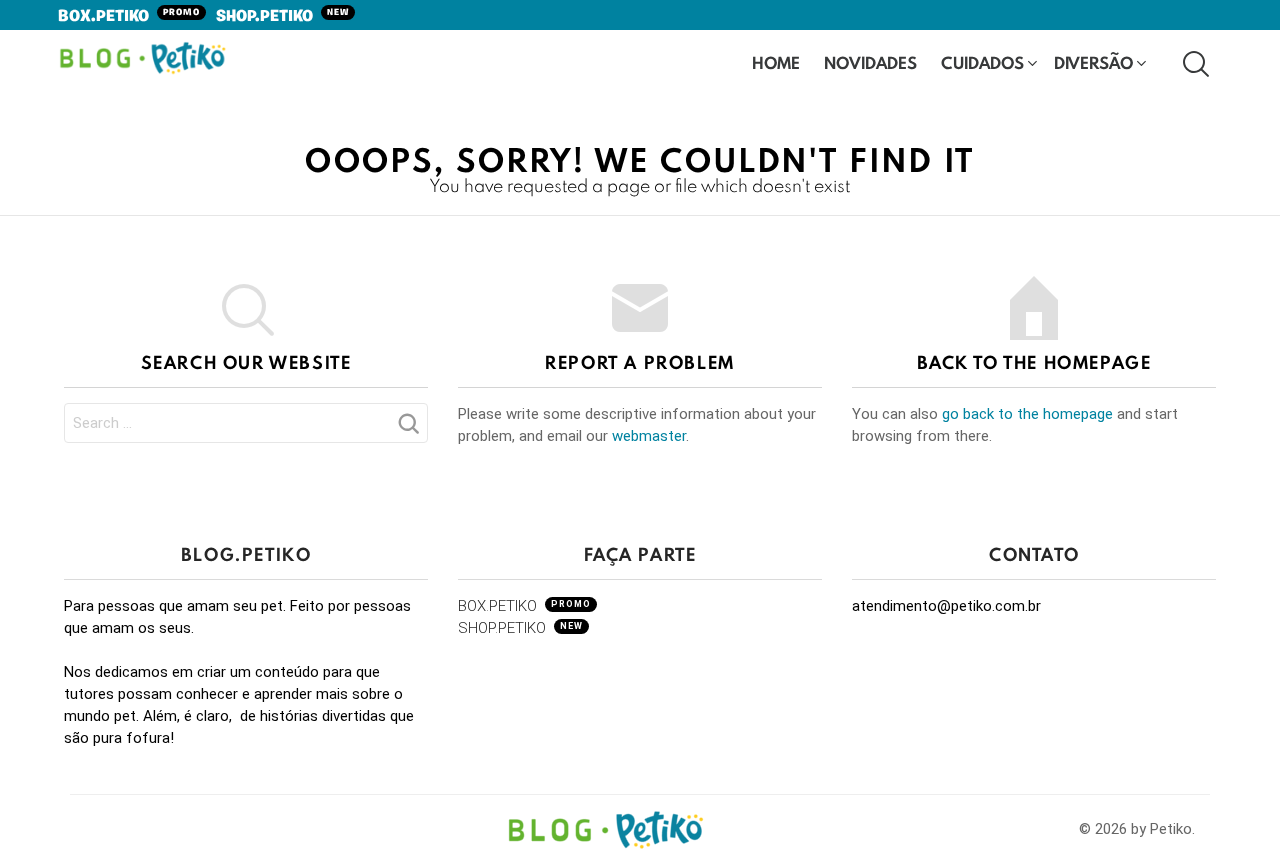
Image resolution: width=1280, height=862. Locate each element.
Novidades (870, 62)
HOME (776, 62)
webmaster (649, 436)
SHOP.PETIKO (282, 17)
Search (408, 429)
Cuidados (982, 62)
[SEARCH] (1194, 63)
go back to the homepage (1027, 414)
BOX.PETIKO (129, 17)
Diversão (1093, 62)
